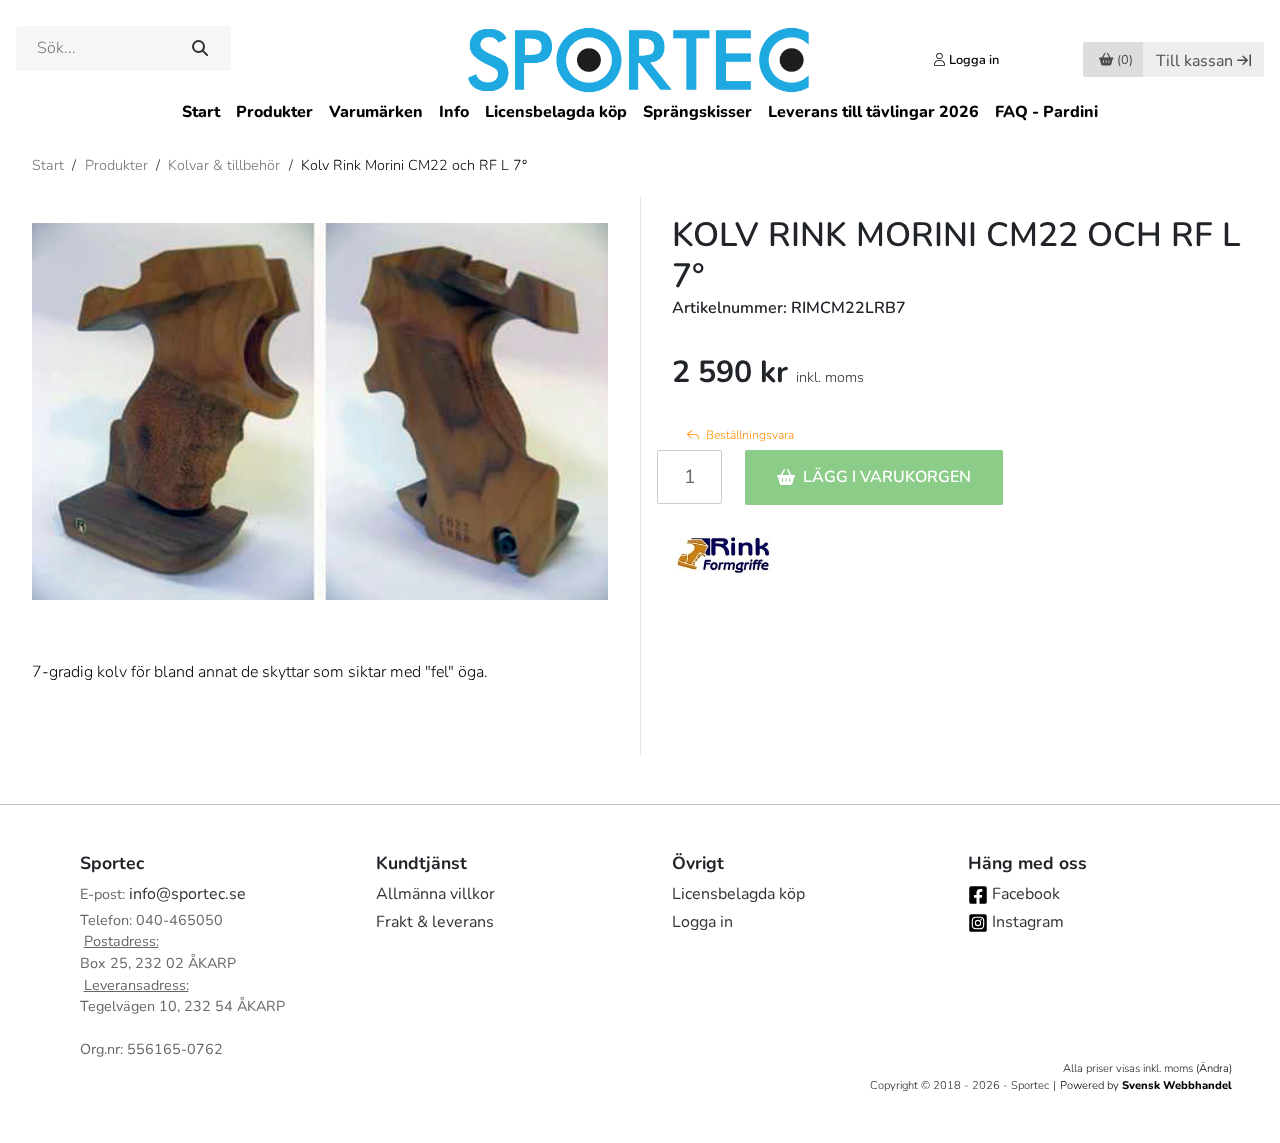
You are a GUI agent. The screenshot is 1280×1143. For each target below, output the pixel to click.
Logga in (702, 922)
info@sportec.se (187, 894)
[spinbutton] (689, 477)
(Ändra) (1214, 1068)
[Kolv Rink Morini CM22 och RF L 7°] (320, 412)
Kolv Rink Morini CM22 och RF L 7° (414, 165)
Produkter (274, 112)
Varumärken (376, 112)
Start (201, 112)
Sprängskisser (697, 112)
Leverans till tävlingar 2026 (873, 112)
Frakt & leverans (435, 922)
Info (454, 112)
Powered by (1146, 1085)
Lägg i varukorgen (887, 477)
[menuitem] (201, 112)
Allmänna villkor (435, 894)
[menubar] (640, 112)
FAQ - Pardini (1046, 112)
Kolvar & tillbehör (224, 165)
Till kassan (1194, 61)
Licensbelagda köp (556, 112)
